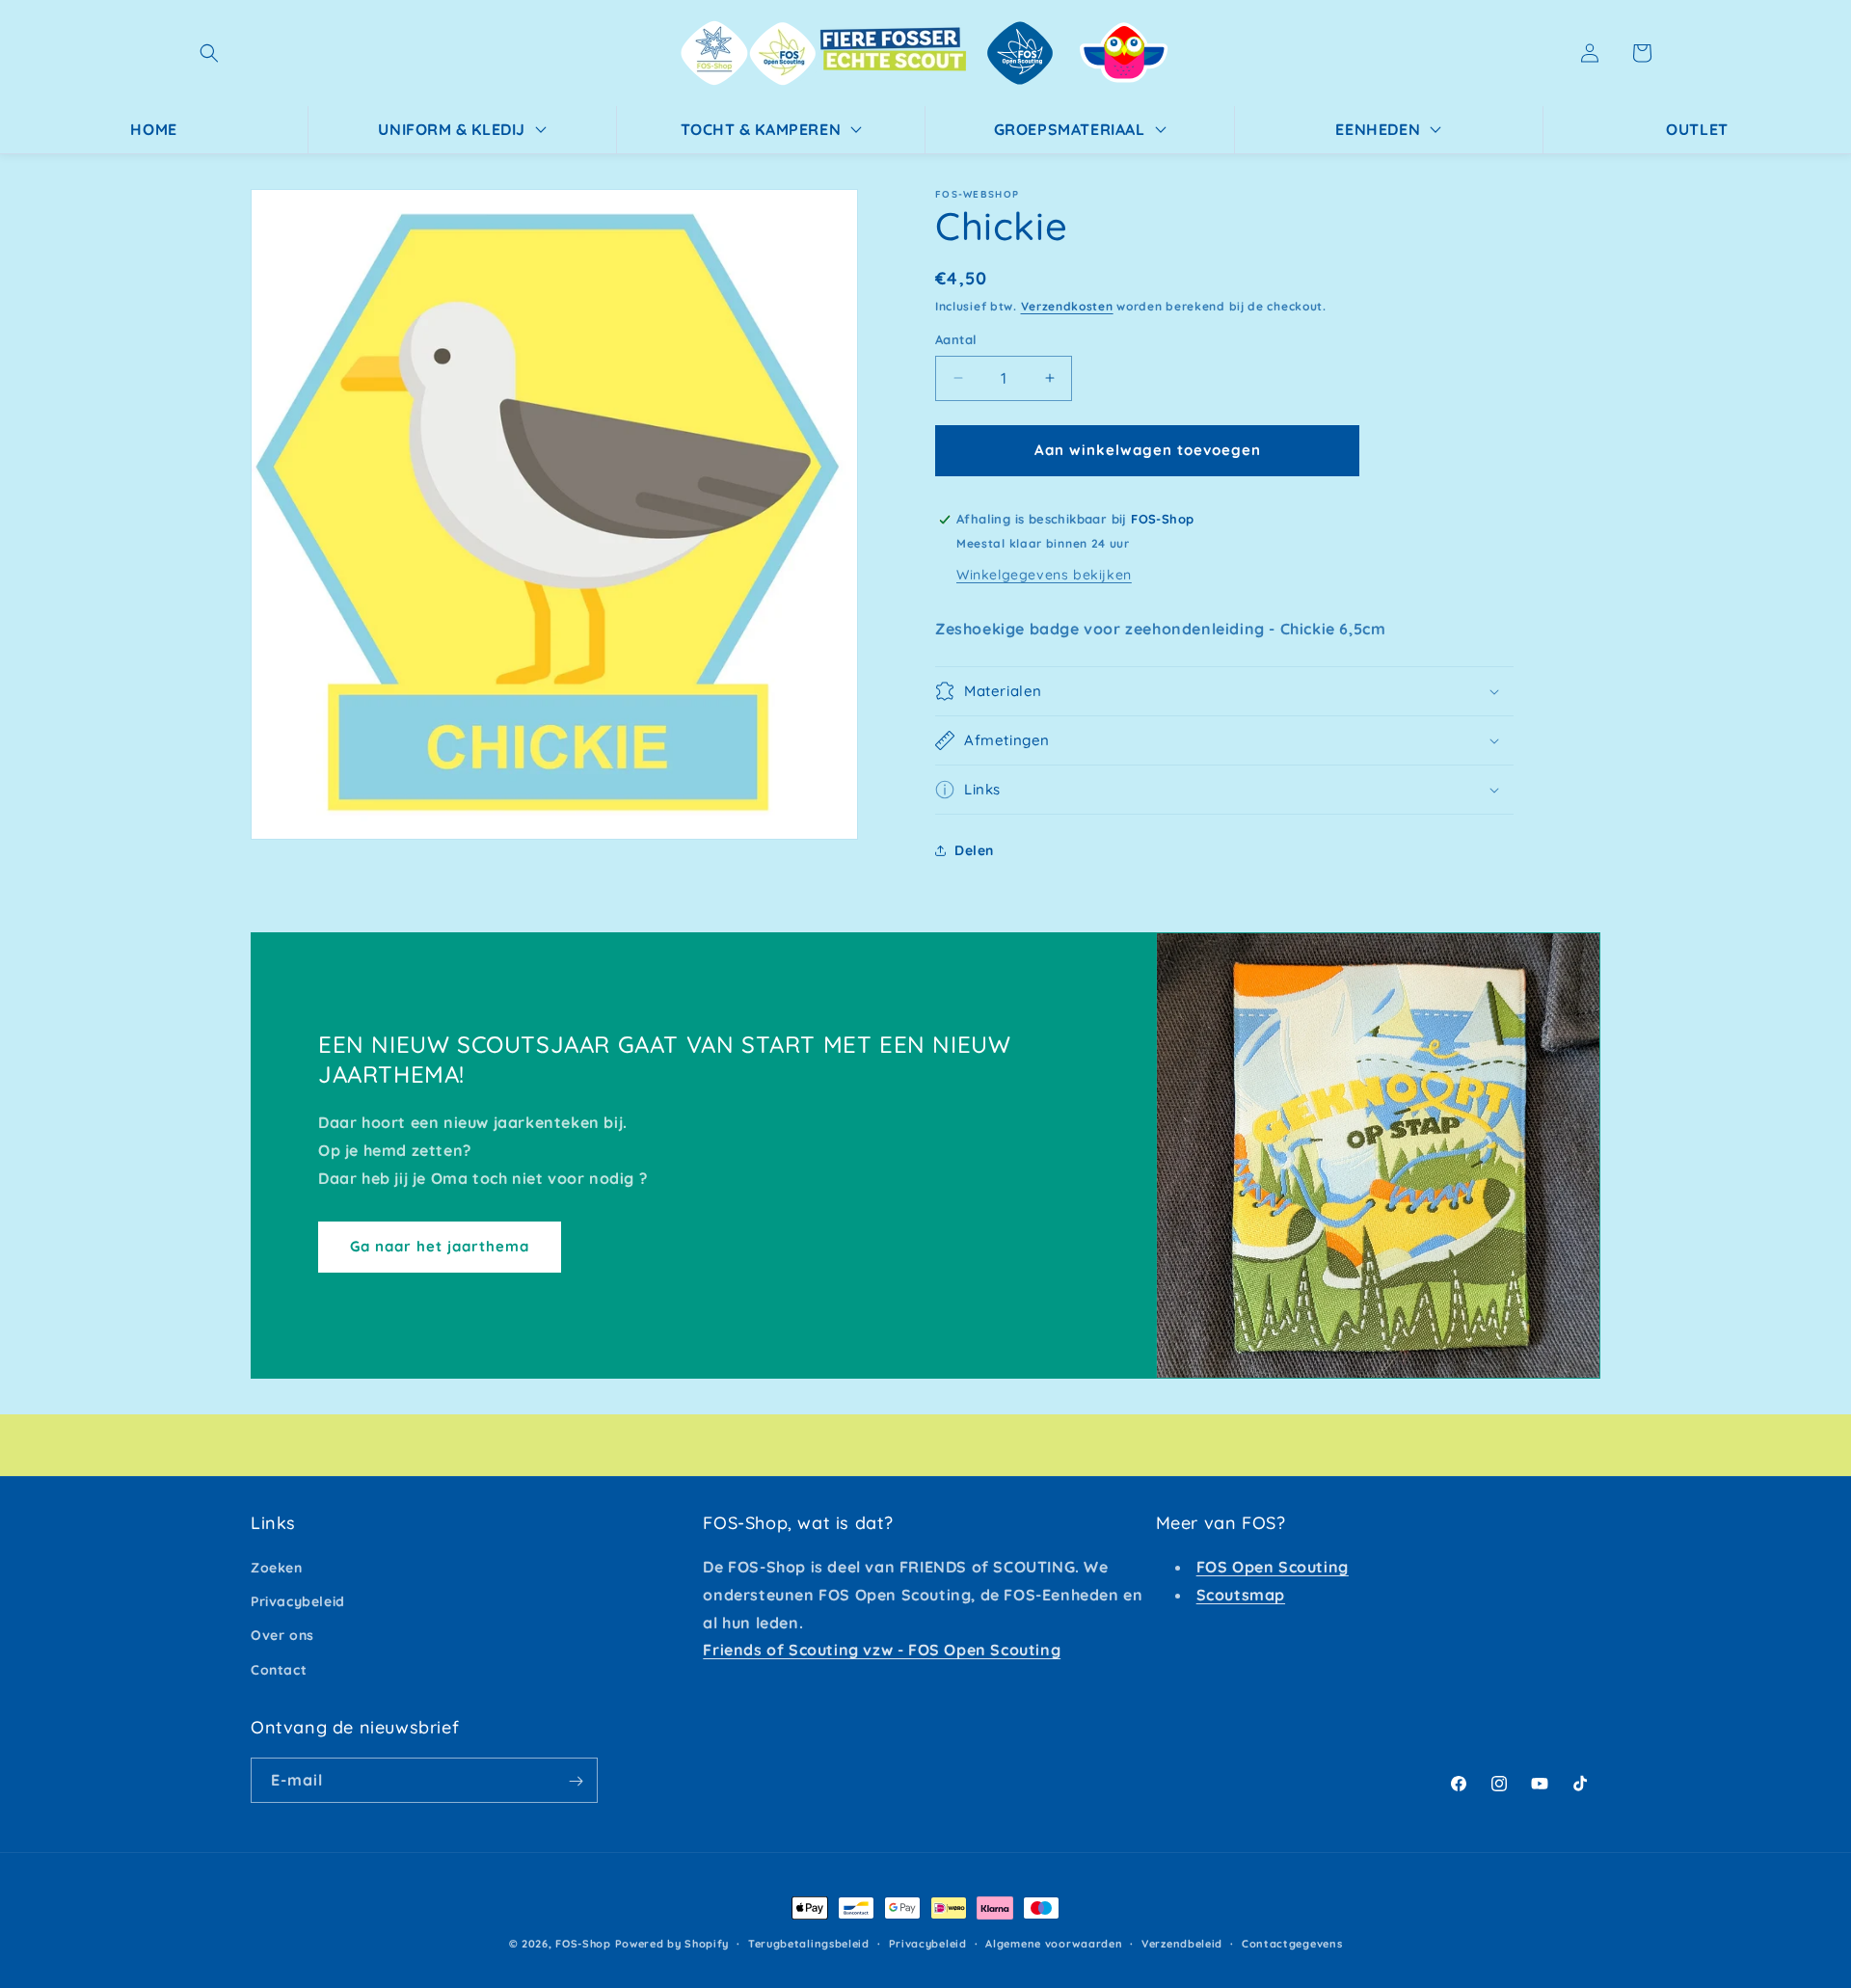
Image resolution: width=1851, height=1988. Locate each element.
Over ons (282, 1636)
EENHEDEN (1378, 129)
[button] (209, 53)
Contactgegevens (1292, 1943)
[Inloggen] (1590, 53)
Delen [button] (974, 850)
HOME (153, 129)
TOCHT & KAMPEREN (761, 129)
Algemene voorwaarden (1054, 1943)
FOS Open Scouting (1273, 1567)
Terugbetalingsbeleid (809, 1943)
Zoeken (277, 1568)
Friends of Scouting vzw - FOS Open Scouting (882, 1651)
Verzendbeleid (1182, 1943)
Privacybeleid (298, 1602)
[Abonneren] (576, 1781)
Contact (279, 1670)
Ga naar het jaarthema (440, 1246)
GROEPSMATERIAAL (1070, 129)
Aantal (956, 339)
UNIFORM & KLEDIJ (452, 129)
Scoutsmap (1241, 1595)
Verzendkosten (1067, 306)
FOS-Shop (585, 1944)
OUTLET (1697, 129)
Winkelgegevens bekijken (1044, 575)
